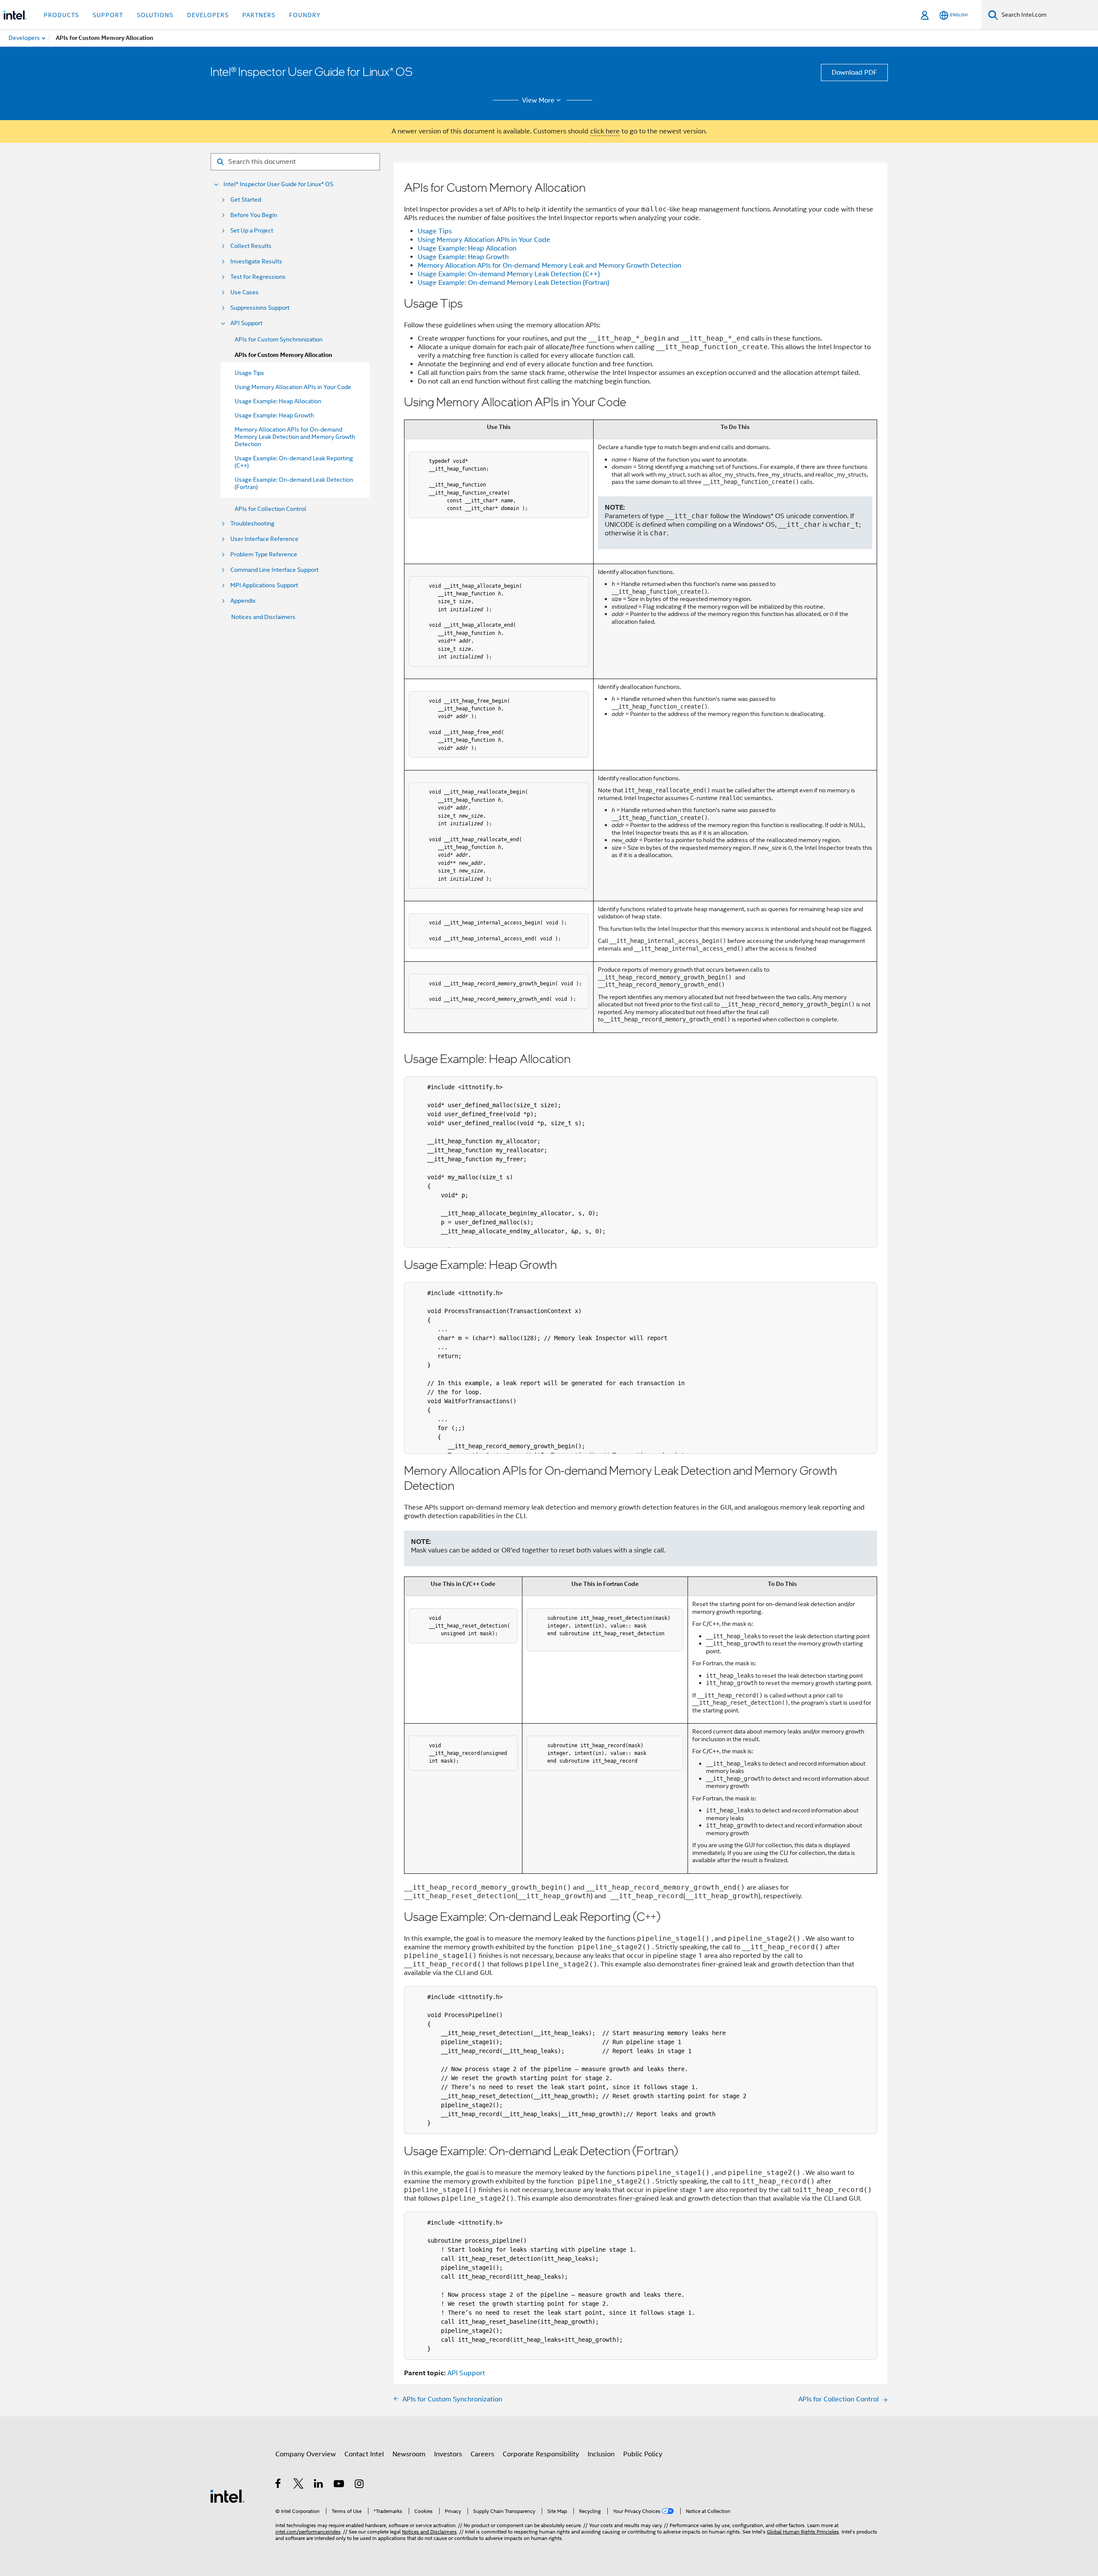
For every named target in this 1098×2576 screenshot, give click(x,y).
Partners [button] (259, 15)
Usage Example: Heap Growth (463, 257)
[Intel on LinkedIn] (319, 2485)
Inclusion (601, 2454)
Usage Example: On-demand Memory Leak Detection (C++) (509, 274)
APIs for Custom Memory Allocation (283, 355)
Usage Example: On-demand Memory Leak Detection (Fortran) (514, 283)
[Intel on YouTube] (339, 2485)
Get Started (246, 200)
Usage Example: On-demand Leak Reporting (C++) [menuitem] (294, 462)
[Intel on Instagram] (360, 2485)
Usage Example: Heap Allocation (467, 248)
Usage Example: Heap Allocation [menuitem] (278, 401)
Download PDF (854, 72)
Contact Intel (364, 2454)
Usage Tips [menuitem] (249, 373)
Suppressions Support (260, 308)
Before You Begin (254, 215)
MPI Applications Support (264, 585)
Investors (448, 2454)
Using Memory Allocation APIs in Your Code (484, 240)
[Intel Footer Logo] (227, 2496)
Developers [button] (208, 15)
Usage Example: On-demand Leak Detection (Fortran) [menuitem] (294, 483)
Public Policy (643, 2454)
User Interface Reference (264, 539)
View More (538, 100)
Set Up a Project (252, 231)
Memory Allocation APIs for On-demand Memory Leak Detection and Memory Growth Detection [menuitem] (295, 437)
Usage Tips (435, 231)
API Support (246, 323)
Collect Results (251, 246)
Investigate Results (256, 261)
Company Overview (306, 2454)
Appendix (243, 601)
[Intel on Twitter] (299, 2485)
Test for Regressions (258, 277)
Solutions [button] (155, 15)
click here (605, 131)
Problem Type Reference (264, 554)
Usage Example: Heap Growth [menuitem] (274, 415)
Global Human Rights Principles (803, 2532)
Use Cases (244, 292)
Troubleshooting (252, 524)
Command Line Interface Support (274, 570)
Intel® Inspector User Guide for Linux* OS (278, 184)
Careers (482, 2454)
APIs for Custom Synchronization (279, 339)
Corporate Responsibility (541, 2454)
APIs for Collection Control (270, 509)
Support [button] (108, 15)
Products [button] (61, 15)
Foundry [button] (305, 15)
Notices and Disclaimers (263, 617)
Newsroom (409, 2454)
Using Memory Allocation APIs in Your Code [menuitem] (293, 387)
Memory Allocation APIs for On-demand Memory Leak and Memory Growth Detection (549, 266)
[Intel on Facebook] (279, 2485)
